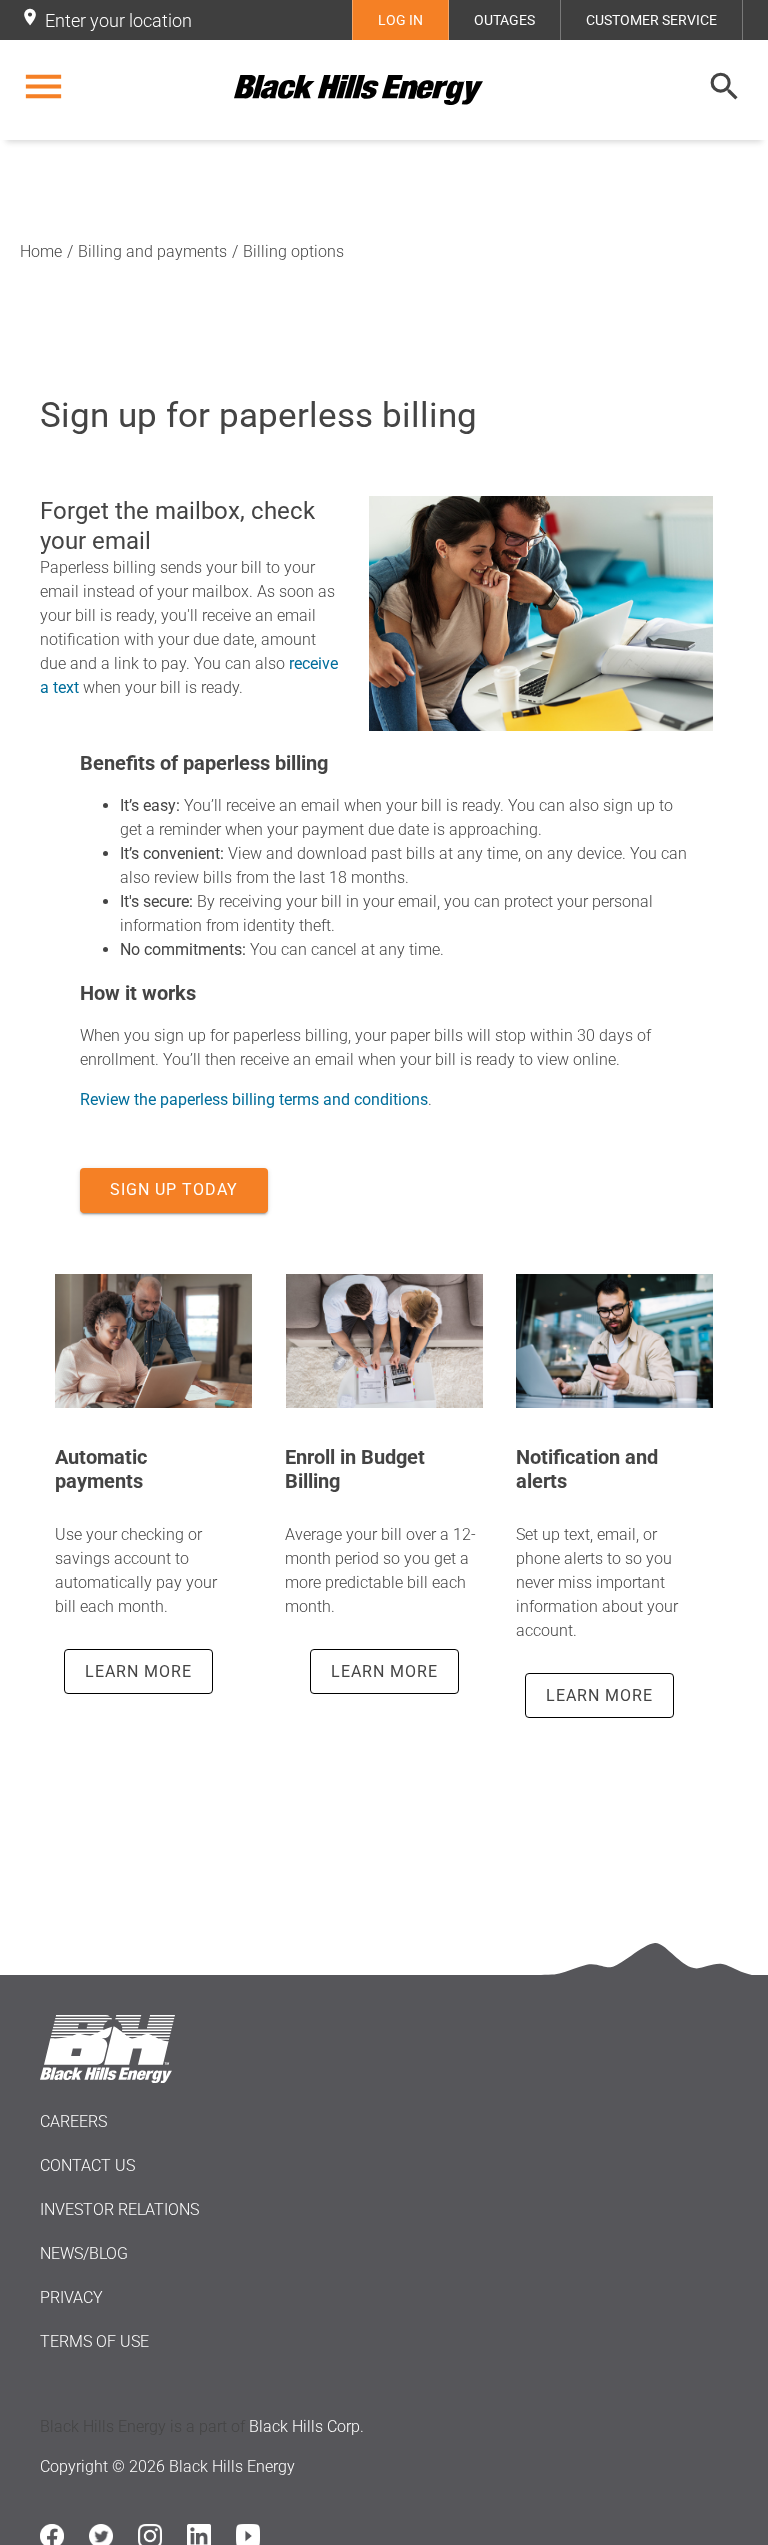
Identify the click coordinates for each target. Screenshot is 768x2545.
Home (41, 251)
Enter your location (118, 20)
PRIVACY (71, 2297)
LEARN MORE (138, 1671)
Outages (504, 20)
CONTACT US (87, 2165)
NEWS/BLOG (84, 2253)
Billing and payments (152, 251)
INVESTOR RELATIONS (119, 2209)
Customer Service (651, 20)
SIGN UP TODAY (174, 1189)
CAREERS (73, 2121)
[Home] (384, 90)
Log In (400, 20)
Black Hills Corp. (306, 2426)
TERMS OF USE (94, 2341)
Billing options (293, 251)
